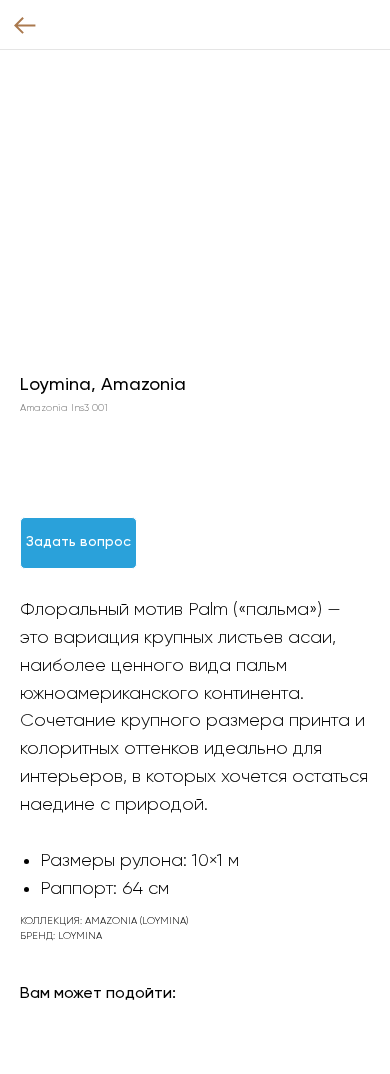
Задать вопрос (78, 542)
